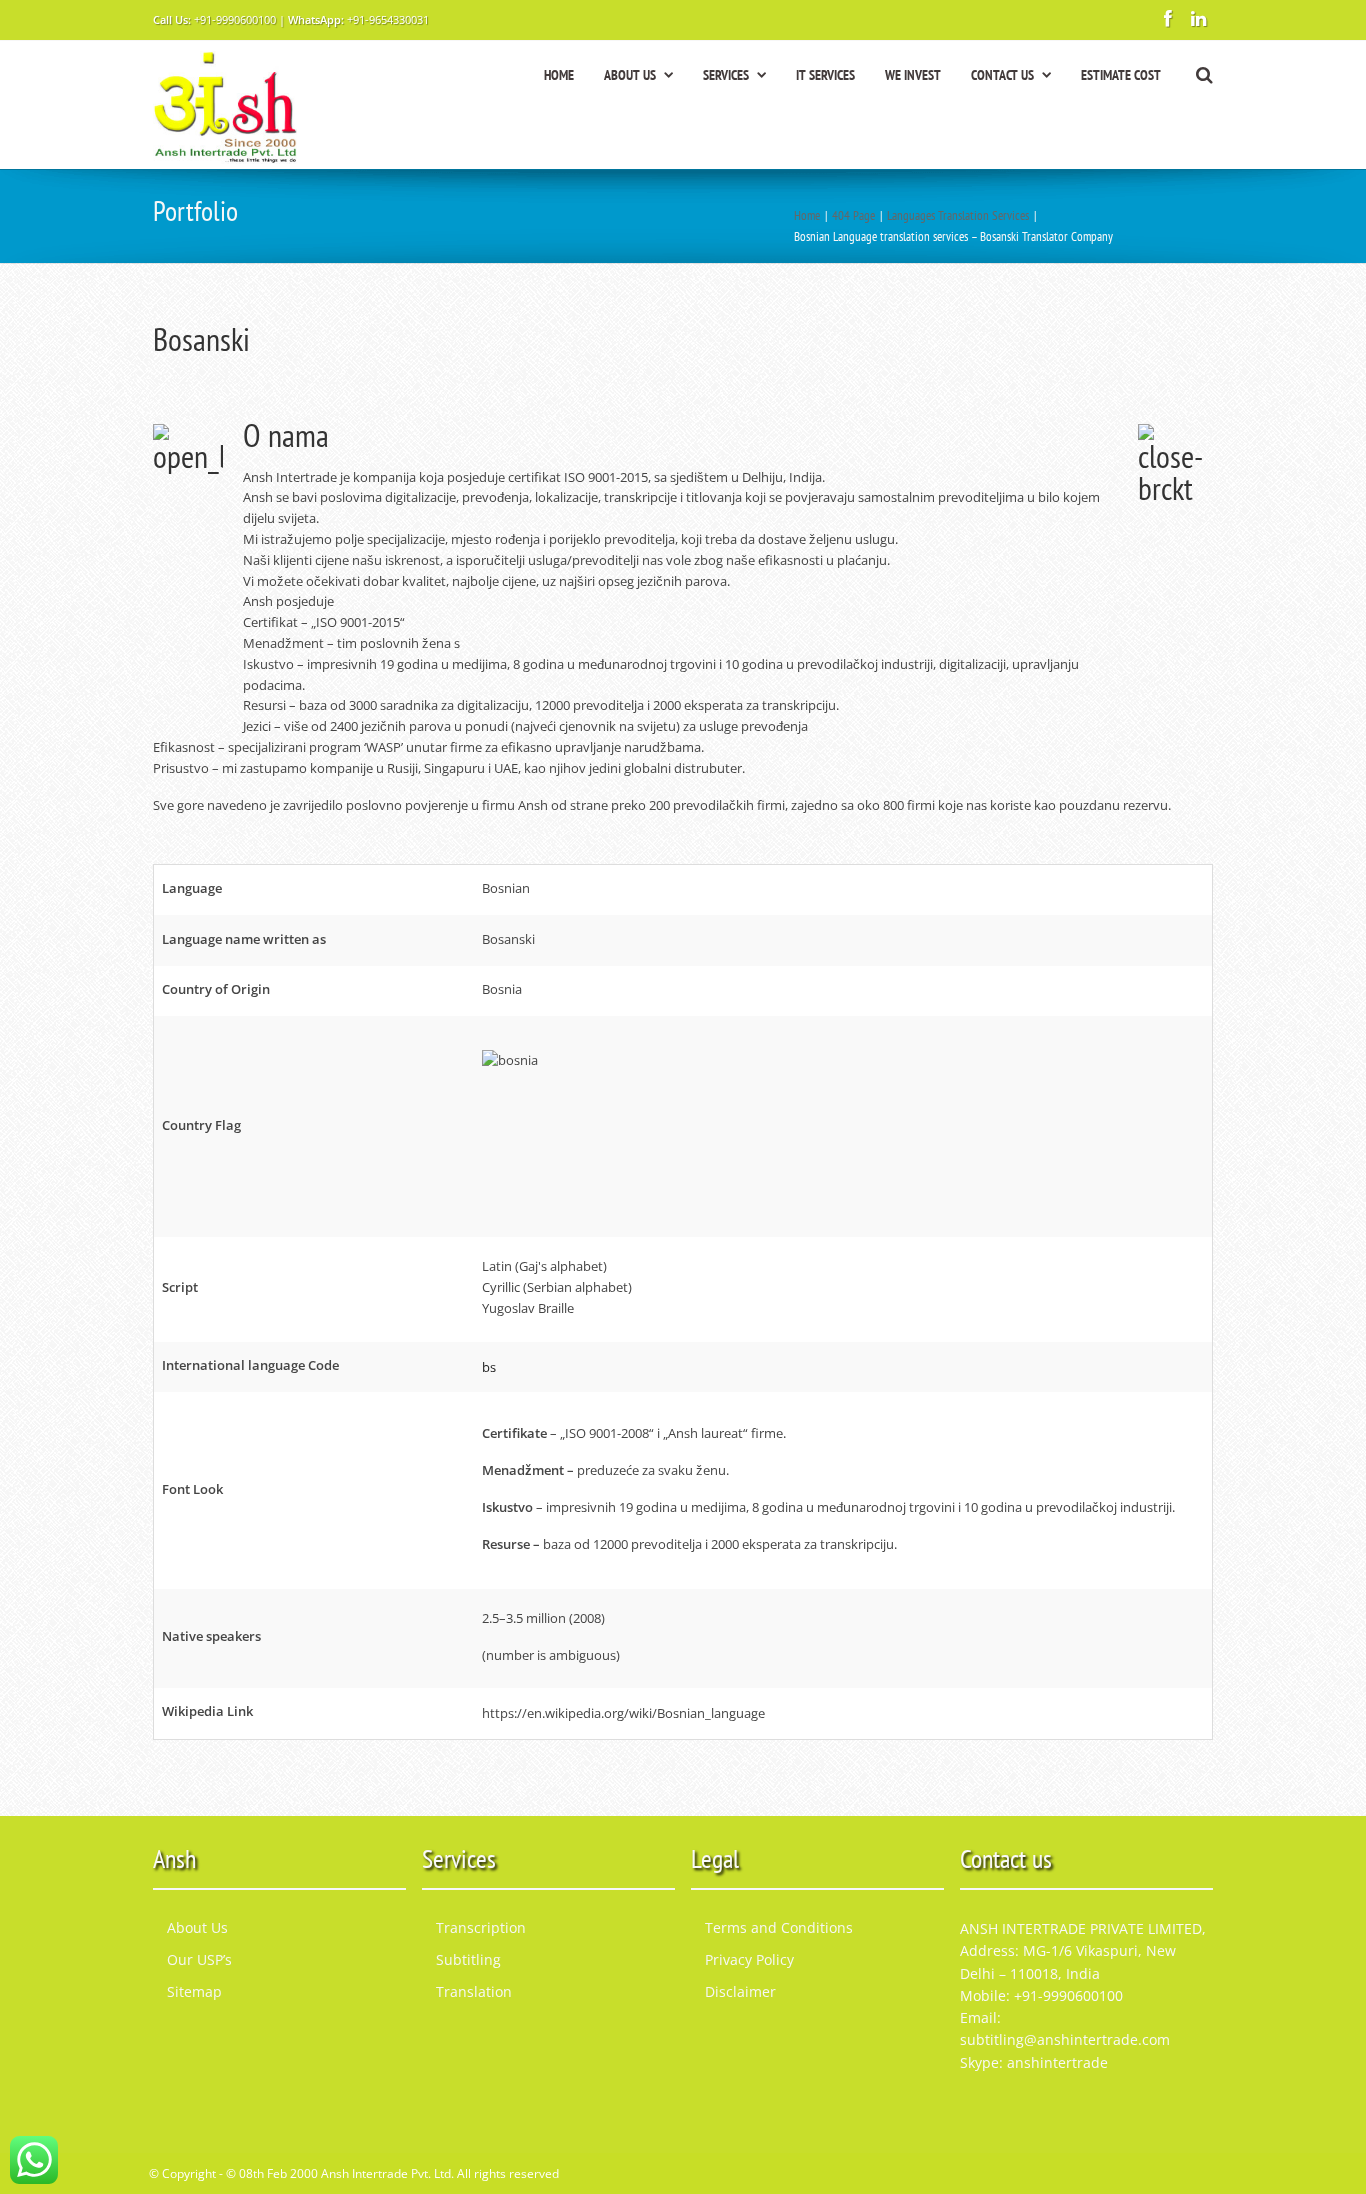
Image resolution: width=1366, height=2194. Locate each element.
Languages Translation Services (958, 215)
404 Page (853, 215)
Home (807, 215)
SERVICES (726, 75)
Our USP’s (199, 1959)
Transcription (481, 1927)
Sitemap (194, 1991)
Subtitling (468, 1959)
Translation (474, 1991)
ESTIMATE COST (1121, 75)
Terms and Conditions (779, 1927)
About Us (197, 1927)
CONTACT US (1002, 75)
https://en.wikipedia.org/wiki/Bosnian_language (623, 1713)
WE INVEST (913, 75)
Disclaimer (740, 1991)
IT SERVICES (825, 75)
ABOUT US (630, 75)
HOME (559, 75)
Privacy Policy (749, 1959)
